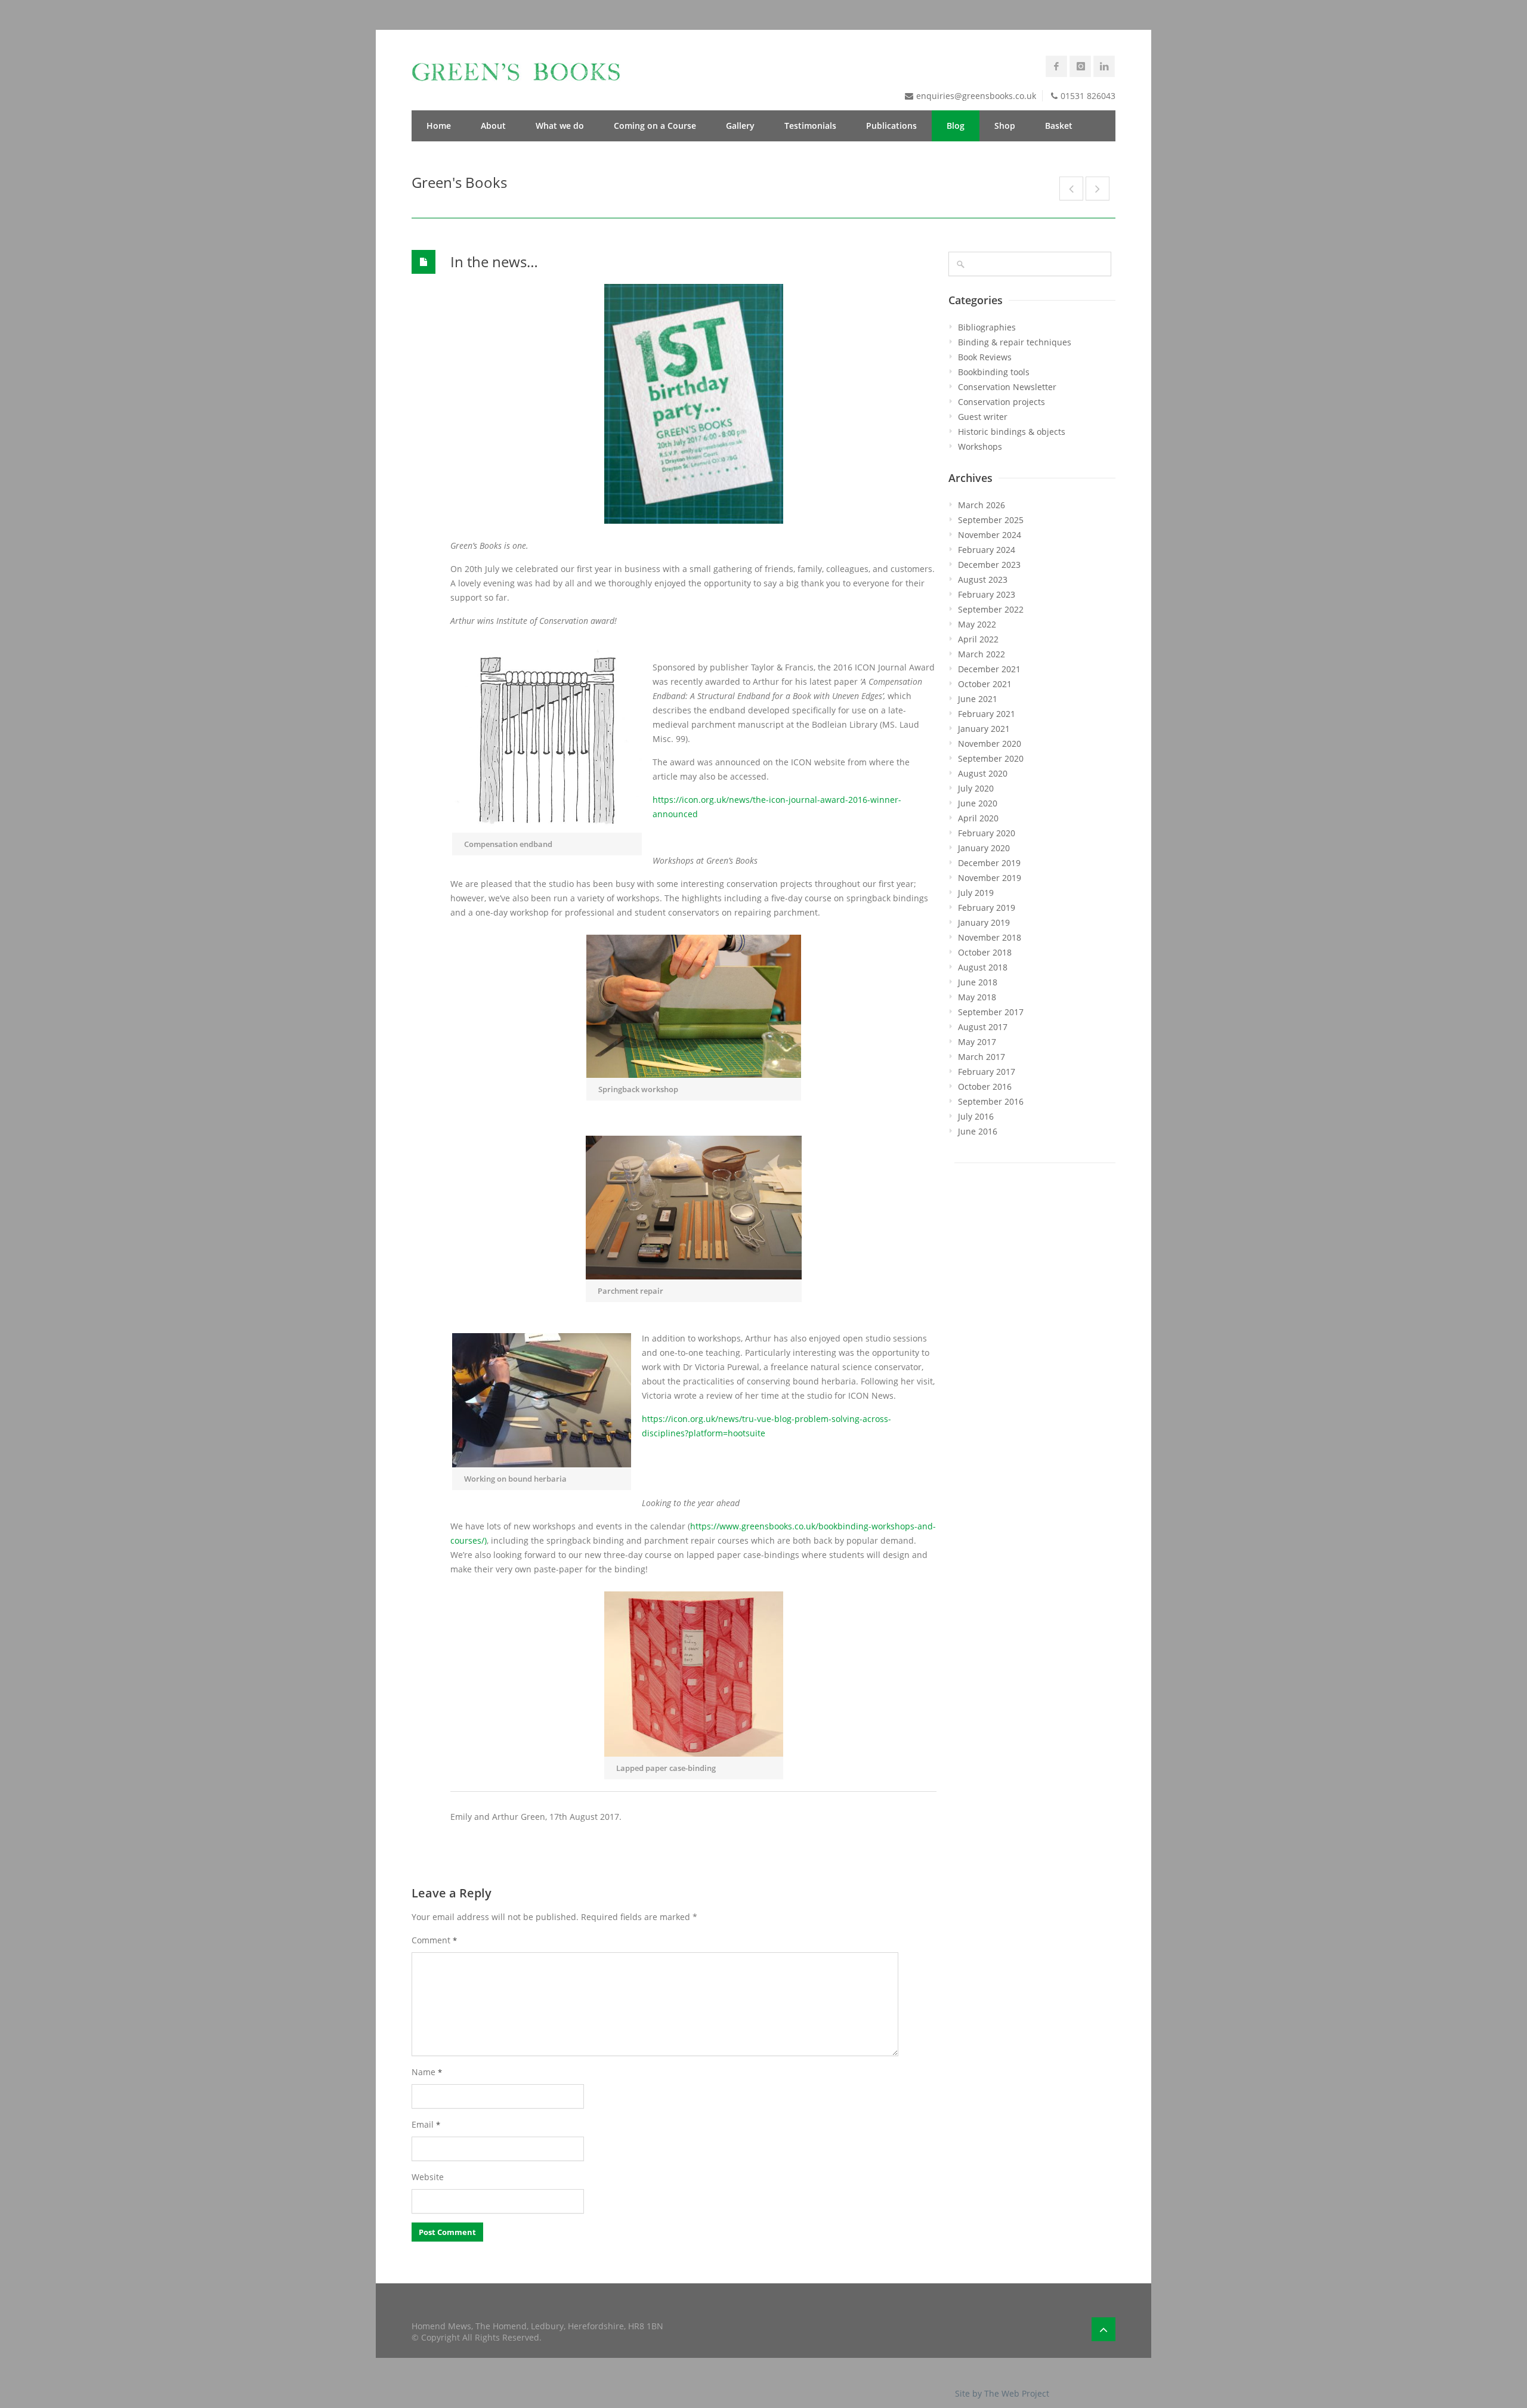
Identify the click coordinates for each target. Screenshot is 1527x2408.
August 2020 (983, 773)
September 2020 (991, 758)
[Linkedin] (1104, 66)
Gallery (740, 126)
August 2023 (983, 579)
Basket (1059, 126)
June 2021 (978, 699)
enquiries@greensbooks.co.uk (976, 96)
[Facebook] (1056, 66)
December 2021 (989, 669)
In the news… (494, 262)
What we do (560, 126)
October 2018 (985, 952)
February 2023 (987, 594)
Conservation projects (1001, 402)
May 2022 (977, 624)
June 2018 (978, 982)
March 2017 (982, 1057)
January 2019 (984, 922)
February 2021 (987, 714)
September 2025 (991, 520)
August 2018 (983, 967)
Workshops (980, 446)
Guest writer (983, 417)
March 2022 (982, 654)
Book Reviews (985, 357)
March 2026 (982, 505)
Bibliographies (987, 327)
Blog (956, 126)
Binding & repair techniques (1015, 342)
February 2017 (987, 1072)
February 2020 (987, 833)
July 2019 (976, 893)
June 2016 (978, 1131)
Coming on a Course (655, 126)
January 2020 (984, 848)
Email (426, 2124)
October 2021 (985, 684)
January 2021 (984, 729)
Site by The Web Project (1002, 2393)
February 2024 (987, 550)
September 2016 (991, 1101)
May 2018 (977, 997)
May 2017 (977, 1042)
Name (427, 2072)
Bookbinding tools (994, 372)
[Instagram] (1080, 66)
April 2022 (978, 639)
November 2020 (990, 744)
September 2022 (991, 609)
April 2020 (978, 818)
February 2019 (987, 908)
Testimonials (810, 126)
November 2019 (990, 878)
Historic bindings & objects (1012, 432)
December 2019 (989, 863)
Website (428, 2177)
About (493, 126)
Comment (434, 1940)
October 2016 (985, 1086)
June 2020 (978, 803)
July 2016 (976, 1116)
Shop (1005, 126)
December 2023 (989, 565)
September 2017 (991, 1012)
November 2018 (990, 937)
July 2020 (976, 788)
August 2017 (983, 1027)
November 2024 (990, 535)
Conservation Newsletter (1007, 387)
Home (439, 126)
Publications (891, 126)
